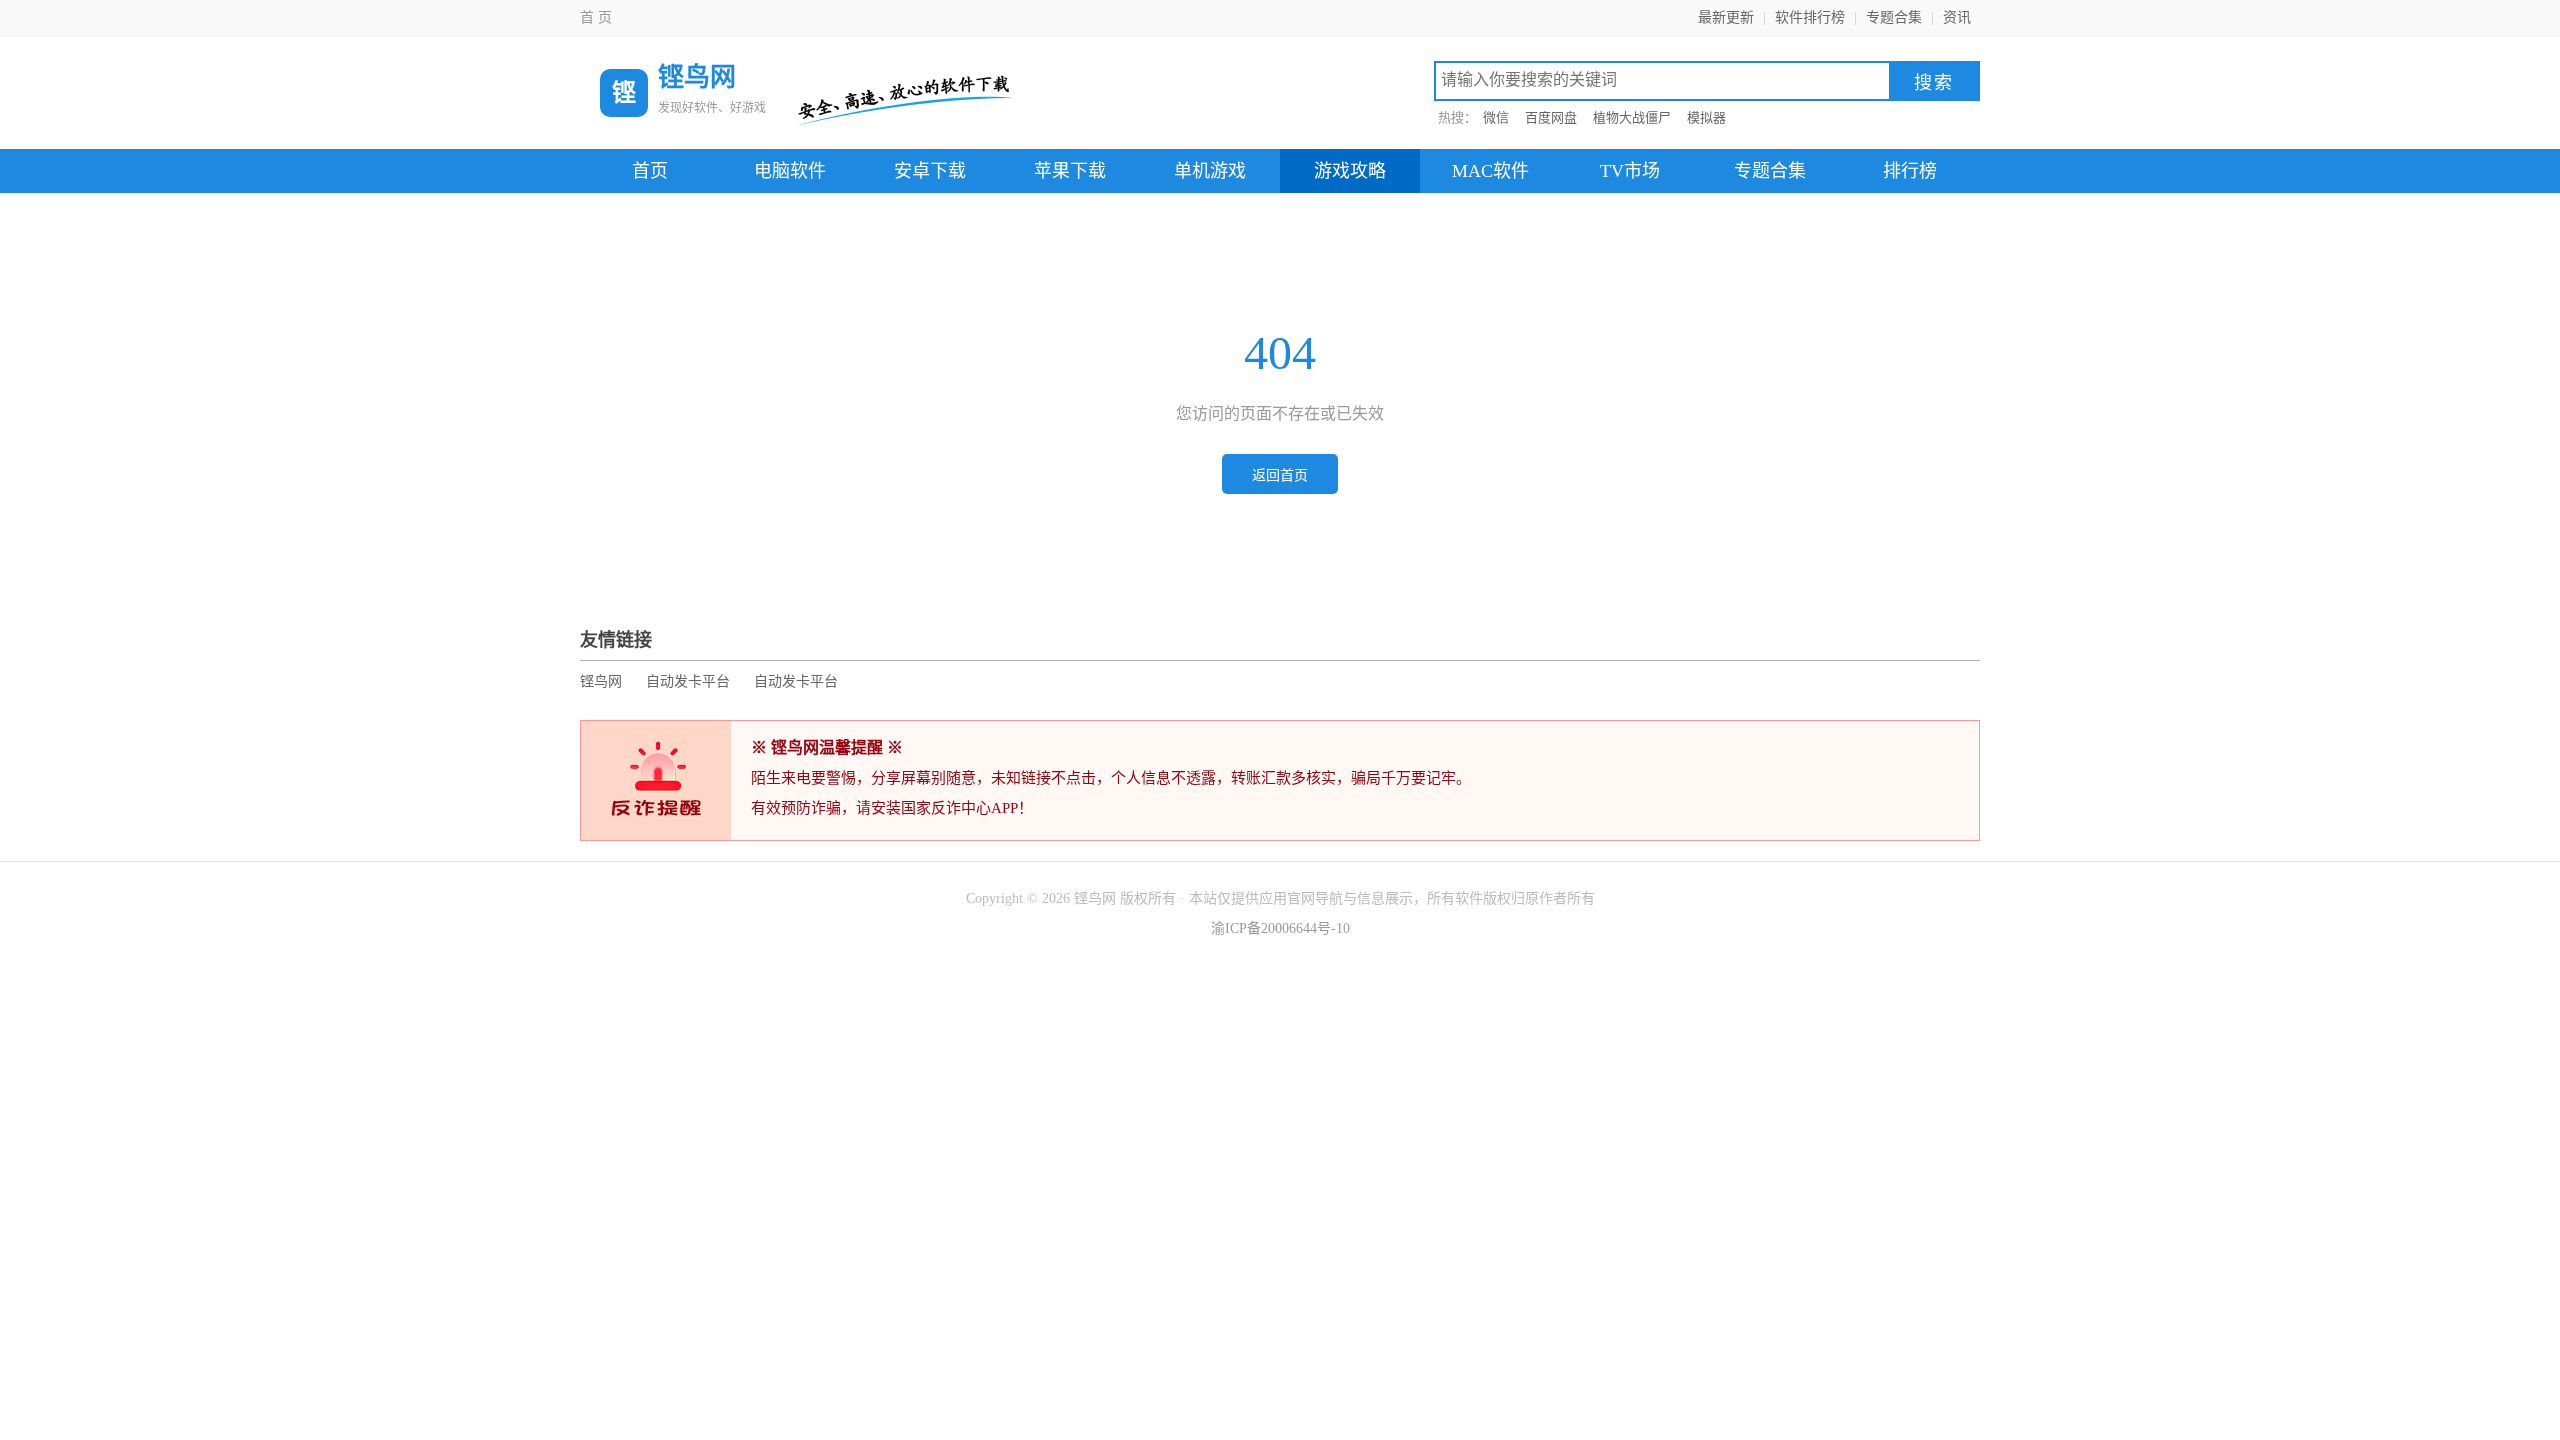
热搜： (1457, 117)
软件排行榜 (1810, 17)
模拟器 (1706, 117)
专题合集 (1894, 17)
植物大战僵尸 (1632, 117)
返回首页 (1280, 475)
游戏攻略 (1350, 171)
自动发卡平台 (688, 681)
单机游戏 (1210, 171)
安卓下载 (930, 171)
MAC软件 (1490, 171)
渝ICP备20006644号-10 (1280, 928)
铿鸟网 (601, 681)
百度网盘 (1551, 117)
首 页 (596, 17)
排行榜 (1910, 171)
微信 (1496, 117)
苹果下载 (1070, 171)
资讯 (1957, 17)
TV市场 (1630, 171)
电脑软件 (790, 171)
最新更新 (1726, 17)
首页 (650, 171)
